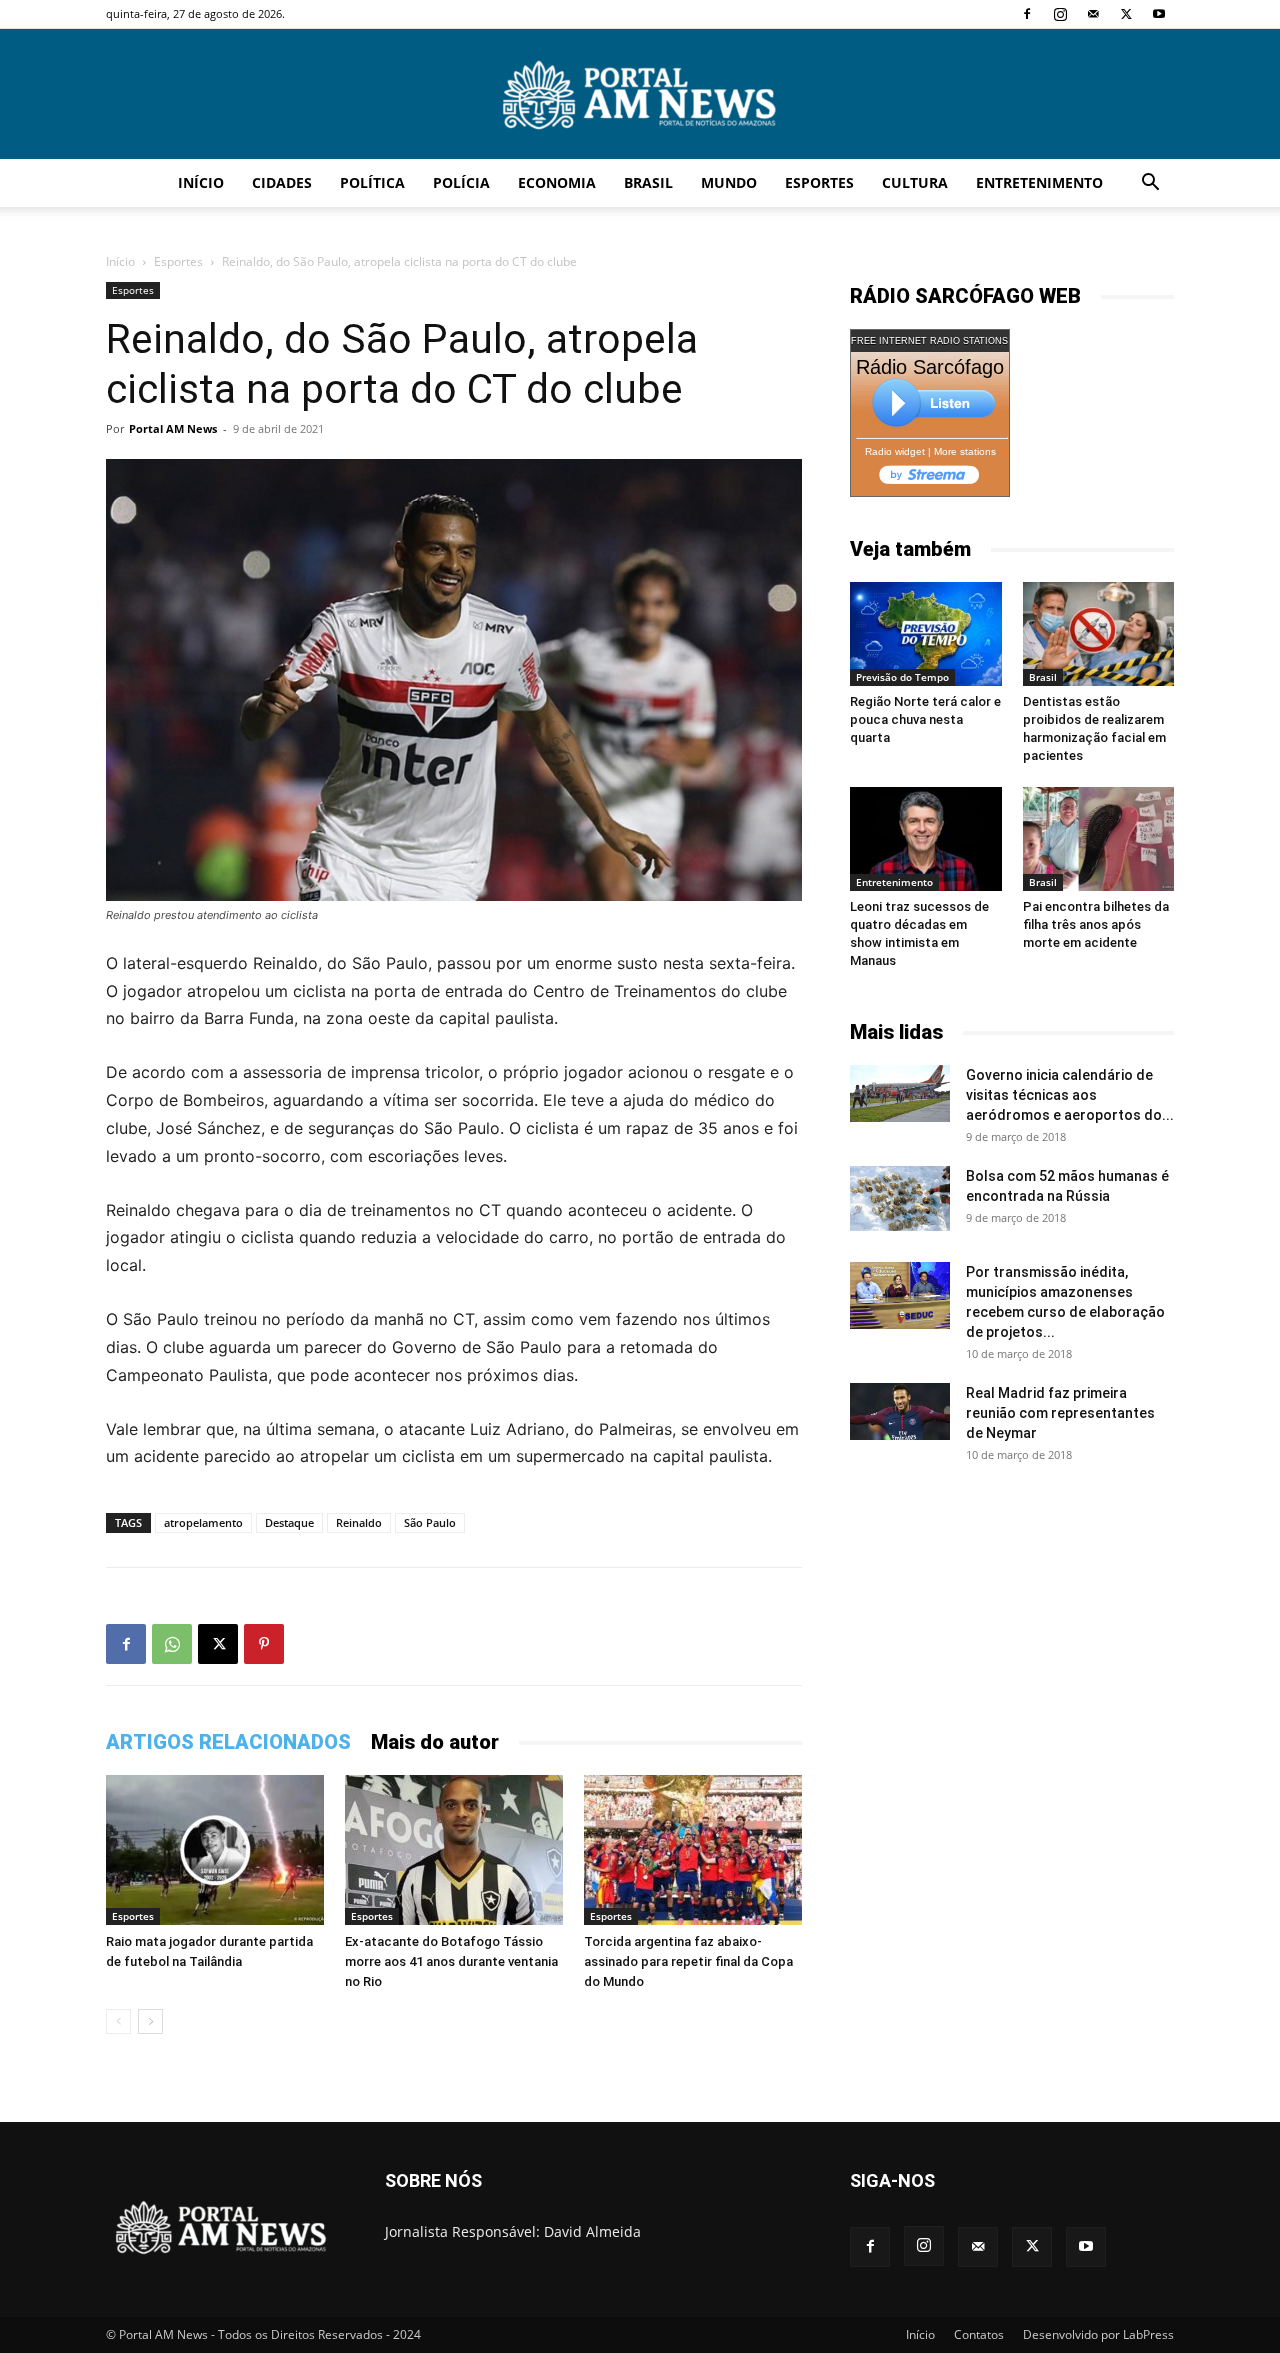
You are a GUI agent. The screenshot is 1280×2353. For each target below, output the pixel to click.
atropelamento (203, 1522)
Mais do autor (435, 1742)
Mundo (729, 182)
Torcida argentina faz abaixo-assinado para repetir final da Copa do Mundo (688, 1961)
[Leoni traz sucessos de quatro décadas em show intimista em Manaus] (926, 839)
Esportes (819, 182)
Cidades (282, 182)
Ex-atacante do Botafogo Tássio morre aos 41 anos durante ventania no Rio (451, 1961)
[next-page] (150, 2021)
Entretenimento (1039, 182)
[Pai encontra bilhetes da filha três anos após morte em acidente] (1099, 839)
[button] (1150, 184)
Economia (557, 182)
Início (201, 182)
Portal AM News (173, 428)
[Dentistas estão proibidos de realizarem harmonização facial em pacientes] (1099, 634)
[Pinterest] (264, 1644)
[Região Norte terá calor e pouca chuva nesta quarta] (926, 634)
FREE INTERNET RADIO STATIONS (929, 341)
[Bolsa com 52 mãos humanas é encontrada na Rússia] (900, 1198)
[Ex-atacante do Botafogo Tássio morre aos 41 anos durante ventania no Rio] (454, 1850)
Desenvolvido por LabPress (1098, 2334)
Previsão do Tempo (902, 677)
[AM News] (640, 95)
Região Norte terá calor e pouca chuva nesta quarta (925, 719)
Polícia (461, 182)
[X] (1126, 14)
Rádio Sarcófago (930, 367)
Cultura (915, 182)
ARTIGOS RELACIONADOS (228, 1742)
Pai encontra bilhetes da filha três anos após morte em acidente (1096, 924)
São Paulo (430, 1522)
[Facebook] (1027, 14)
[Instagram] (1060, 14)
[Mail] (1093, 14)
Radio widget (895, 451)
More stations (965, 451)
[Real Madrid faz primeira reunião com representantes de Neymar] (900, 1411)
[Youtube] (1159, 14)
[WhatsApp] (172, 1644)
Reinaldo (359, 1522)
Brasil (648, 182)
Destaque (289, 1522)
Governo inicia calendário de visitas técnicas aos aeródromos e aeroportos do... (1070, 1095)
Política (372, 182)
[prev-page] (118, 2021)
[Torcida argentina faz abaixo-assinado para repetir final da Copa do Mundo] (693, 1850)
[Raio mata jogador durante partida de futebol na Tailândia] (215, 1850)
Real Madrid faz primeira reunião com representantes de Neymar (1060, 1413)
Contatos (979, 2334)
